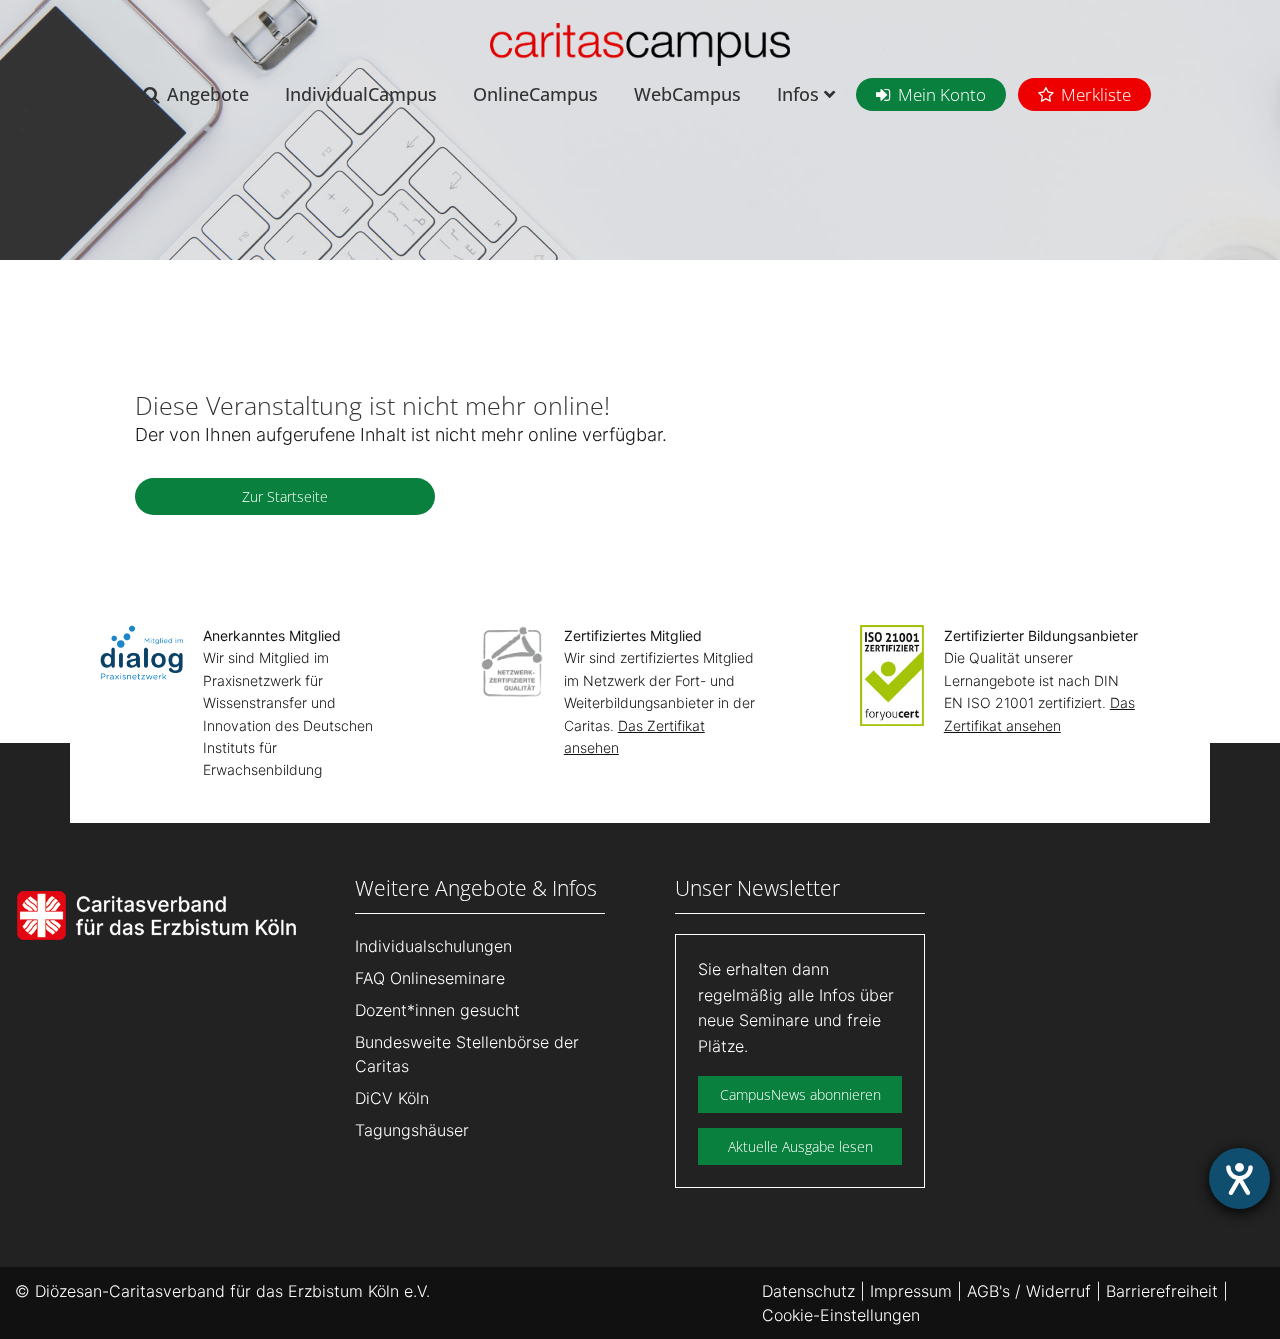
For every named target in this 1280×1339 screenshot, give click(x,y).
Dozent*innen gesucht (437, 1010)
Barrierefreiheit (1162, 1291)
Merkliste (1096, 94)
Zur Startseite (285, 496)
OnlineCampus (535, 94)
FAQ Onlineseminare (430, 978)
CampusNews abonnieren (800, 1094)
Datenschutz (808, 1291)
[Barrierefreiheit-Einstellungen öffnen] (1239, 1178)
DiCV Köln (392, 1098)
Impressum (911, 1291)
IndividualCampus (361, 94)
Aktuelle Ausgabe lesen (800, 1146)
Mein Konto (942, 94)
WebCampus (687, 94)
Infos (800, 94)
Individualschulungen (433, 946)
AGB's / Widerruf (1029, 1291)
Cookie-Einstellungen (841, 1315)
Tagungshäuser (412, 1130)
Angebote (208, 94)
